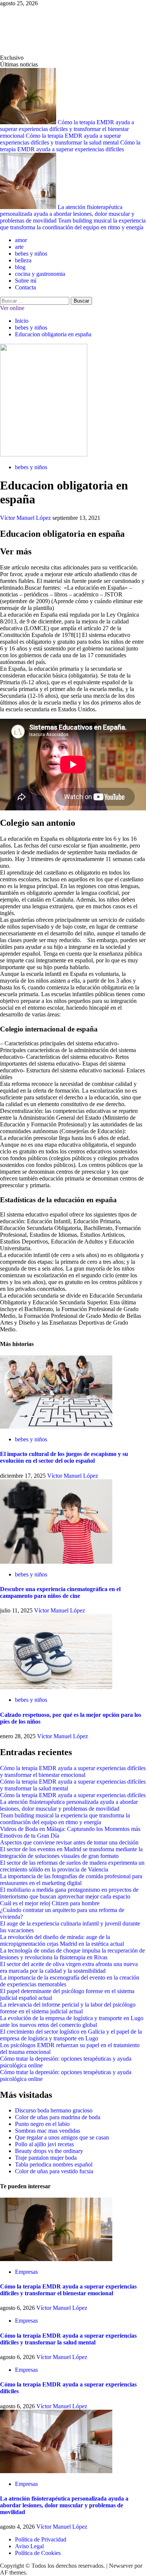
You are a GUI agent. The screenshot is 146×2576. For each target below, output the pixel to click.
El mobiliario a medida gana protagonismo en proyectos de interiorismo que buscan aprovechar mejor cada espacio (69, 1893)
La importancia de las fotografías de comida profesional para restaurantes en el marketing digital (71, 1880)
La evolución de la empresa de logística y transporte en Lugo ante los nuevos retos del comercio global (72, 2021)
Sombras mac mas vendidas (48, 2131)
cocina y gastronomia (40, 274)
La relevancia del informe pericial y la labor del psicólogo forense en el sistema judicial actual (68, 2008)
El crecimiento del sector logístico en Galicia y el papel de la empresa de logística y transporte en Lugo (71, 2035)
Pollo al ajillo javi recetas (44, 2144)
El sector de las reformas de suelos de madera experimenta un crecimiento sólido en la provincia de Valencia (72, 1866)
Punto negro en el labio (42, 2124)
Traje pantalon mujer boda (46, 2158)
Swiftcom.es (37, 31)
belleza (23, 260)
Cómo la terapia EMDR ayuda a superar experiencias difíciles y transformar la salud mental (60, 139)
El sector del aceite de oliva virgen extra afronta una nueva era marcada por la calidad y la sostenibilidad (69, 1967)
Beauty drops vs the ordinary (49, 2151)
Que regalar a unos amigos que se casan (62, 2137)
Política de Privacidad (41, 2539)
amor (21, 240)
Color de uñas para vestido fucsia (54, 2171)
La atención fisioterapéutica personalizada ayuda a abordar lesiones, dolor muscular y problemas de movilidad (67, 214)
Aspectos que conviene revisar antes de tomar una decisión (69, 1842)
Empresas (26, 2272)
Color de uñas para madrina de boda (58, 2117)
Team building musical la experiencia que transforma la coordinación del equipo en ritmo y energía (73, 224)
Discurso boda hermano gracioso (54, 2110)
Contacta (25, 287)
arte (19, 247)
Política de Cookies (38, 2553)
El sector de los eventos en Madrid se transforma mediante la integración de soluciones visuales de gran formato (71, 1853)
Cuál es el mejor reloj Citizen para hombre (50, 1903)
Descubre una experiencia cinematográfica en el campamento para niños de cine (60, 1592)
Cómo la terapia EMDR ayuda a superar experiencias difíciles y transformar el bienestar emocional (67, 129)
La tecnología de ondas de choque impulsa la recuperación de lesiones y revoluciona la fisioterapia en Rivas (72, 1954)
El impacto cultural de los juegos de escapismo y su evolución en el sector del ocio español (64, 1457)
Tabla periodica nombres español (54, 2164)
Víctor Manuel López (26, 518)
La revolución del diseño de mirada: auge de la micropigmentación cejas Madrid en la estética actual (62, 1940)
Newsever (121, 2566)
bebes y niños (31, 254)
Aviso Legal (29, 2546)
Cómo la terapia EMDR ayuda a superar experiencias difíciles (70, 146)
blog (20, 267)
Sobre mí (26, 281)
